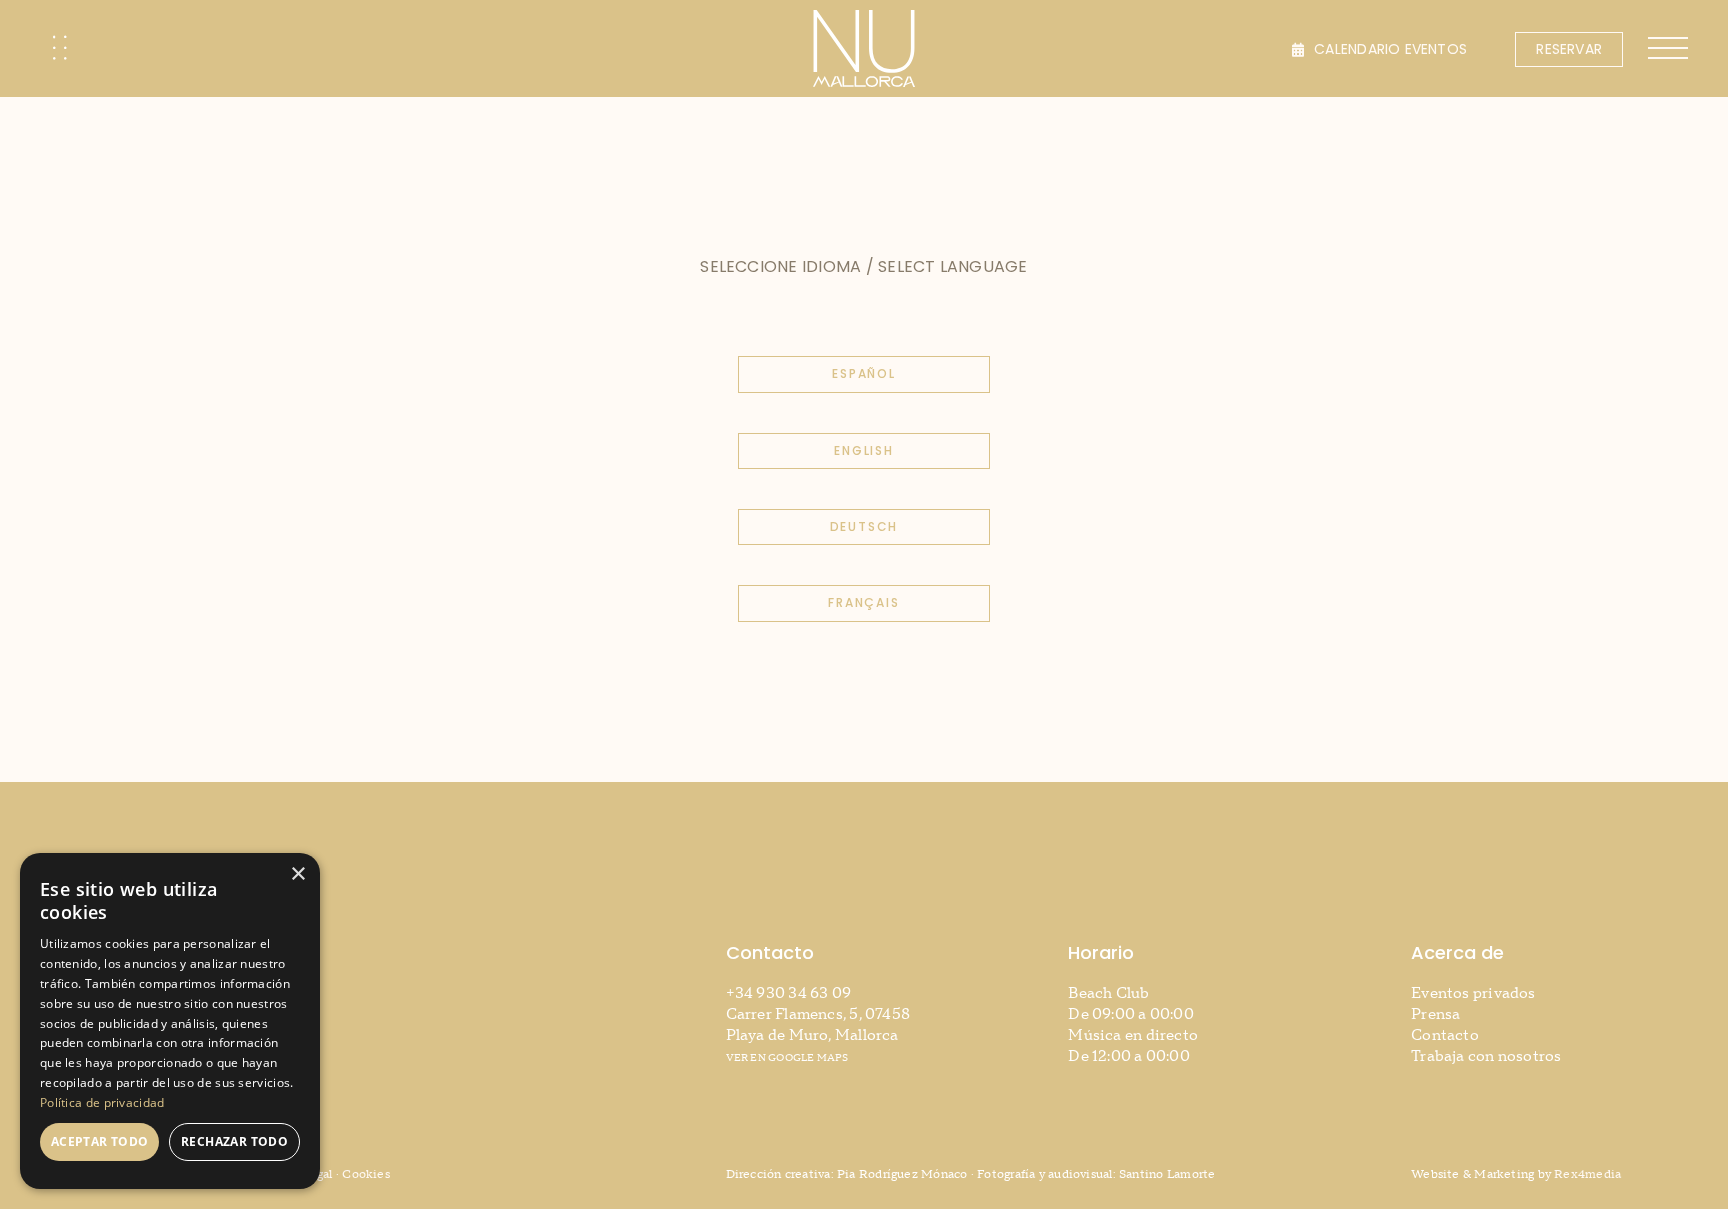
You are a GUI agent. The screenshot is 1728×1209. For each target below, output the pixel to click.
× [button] (297, 874)
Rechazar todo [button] (234, 1141)
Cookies (366, 1174)
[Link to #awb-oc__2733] (60, 48)
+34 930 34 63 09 (789, 993)
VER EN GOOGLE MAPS (787, 1057)
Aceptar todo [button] (100, 1141)
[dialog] (170, 1021)
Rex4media (1587, 1174)
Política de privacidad (102, 1102)
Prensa (1435, 1014)
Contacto (1445, 1035)
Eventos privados (1473, 993)
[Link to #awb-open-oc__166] (1668, 48)
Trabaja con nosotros (1486, 1056)
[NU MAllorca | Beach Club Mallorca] (864, 17)
